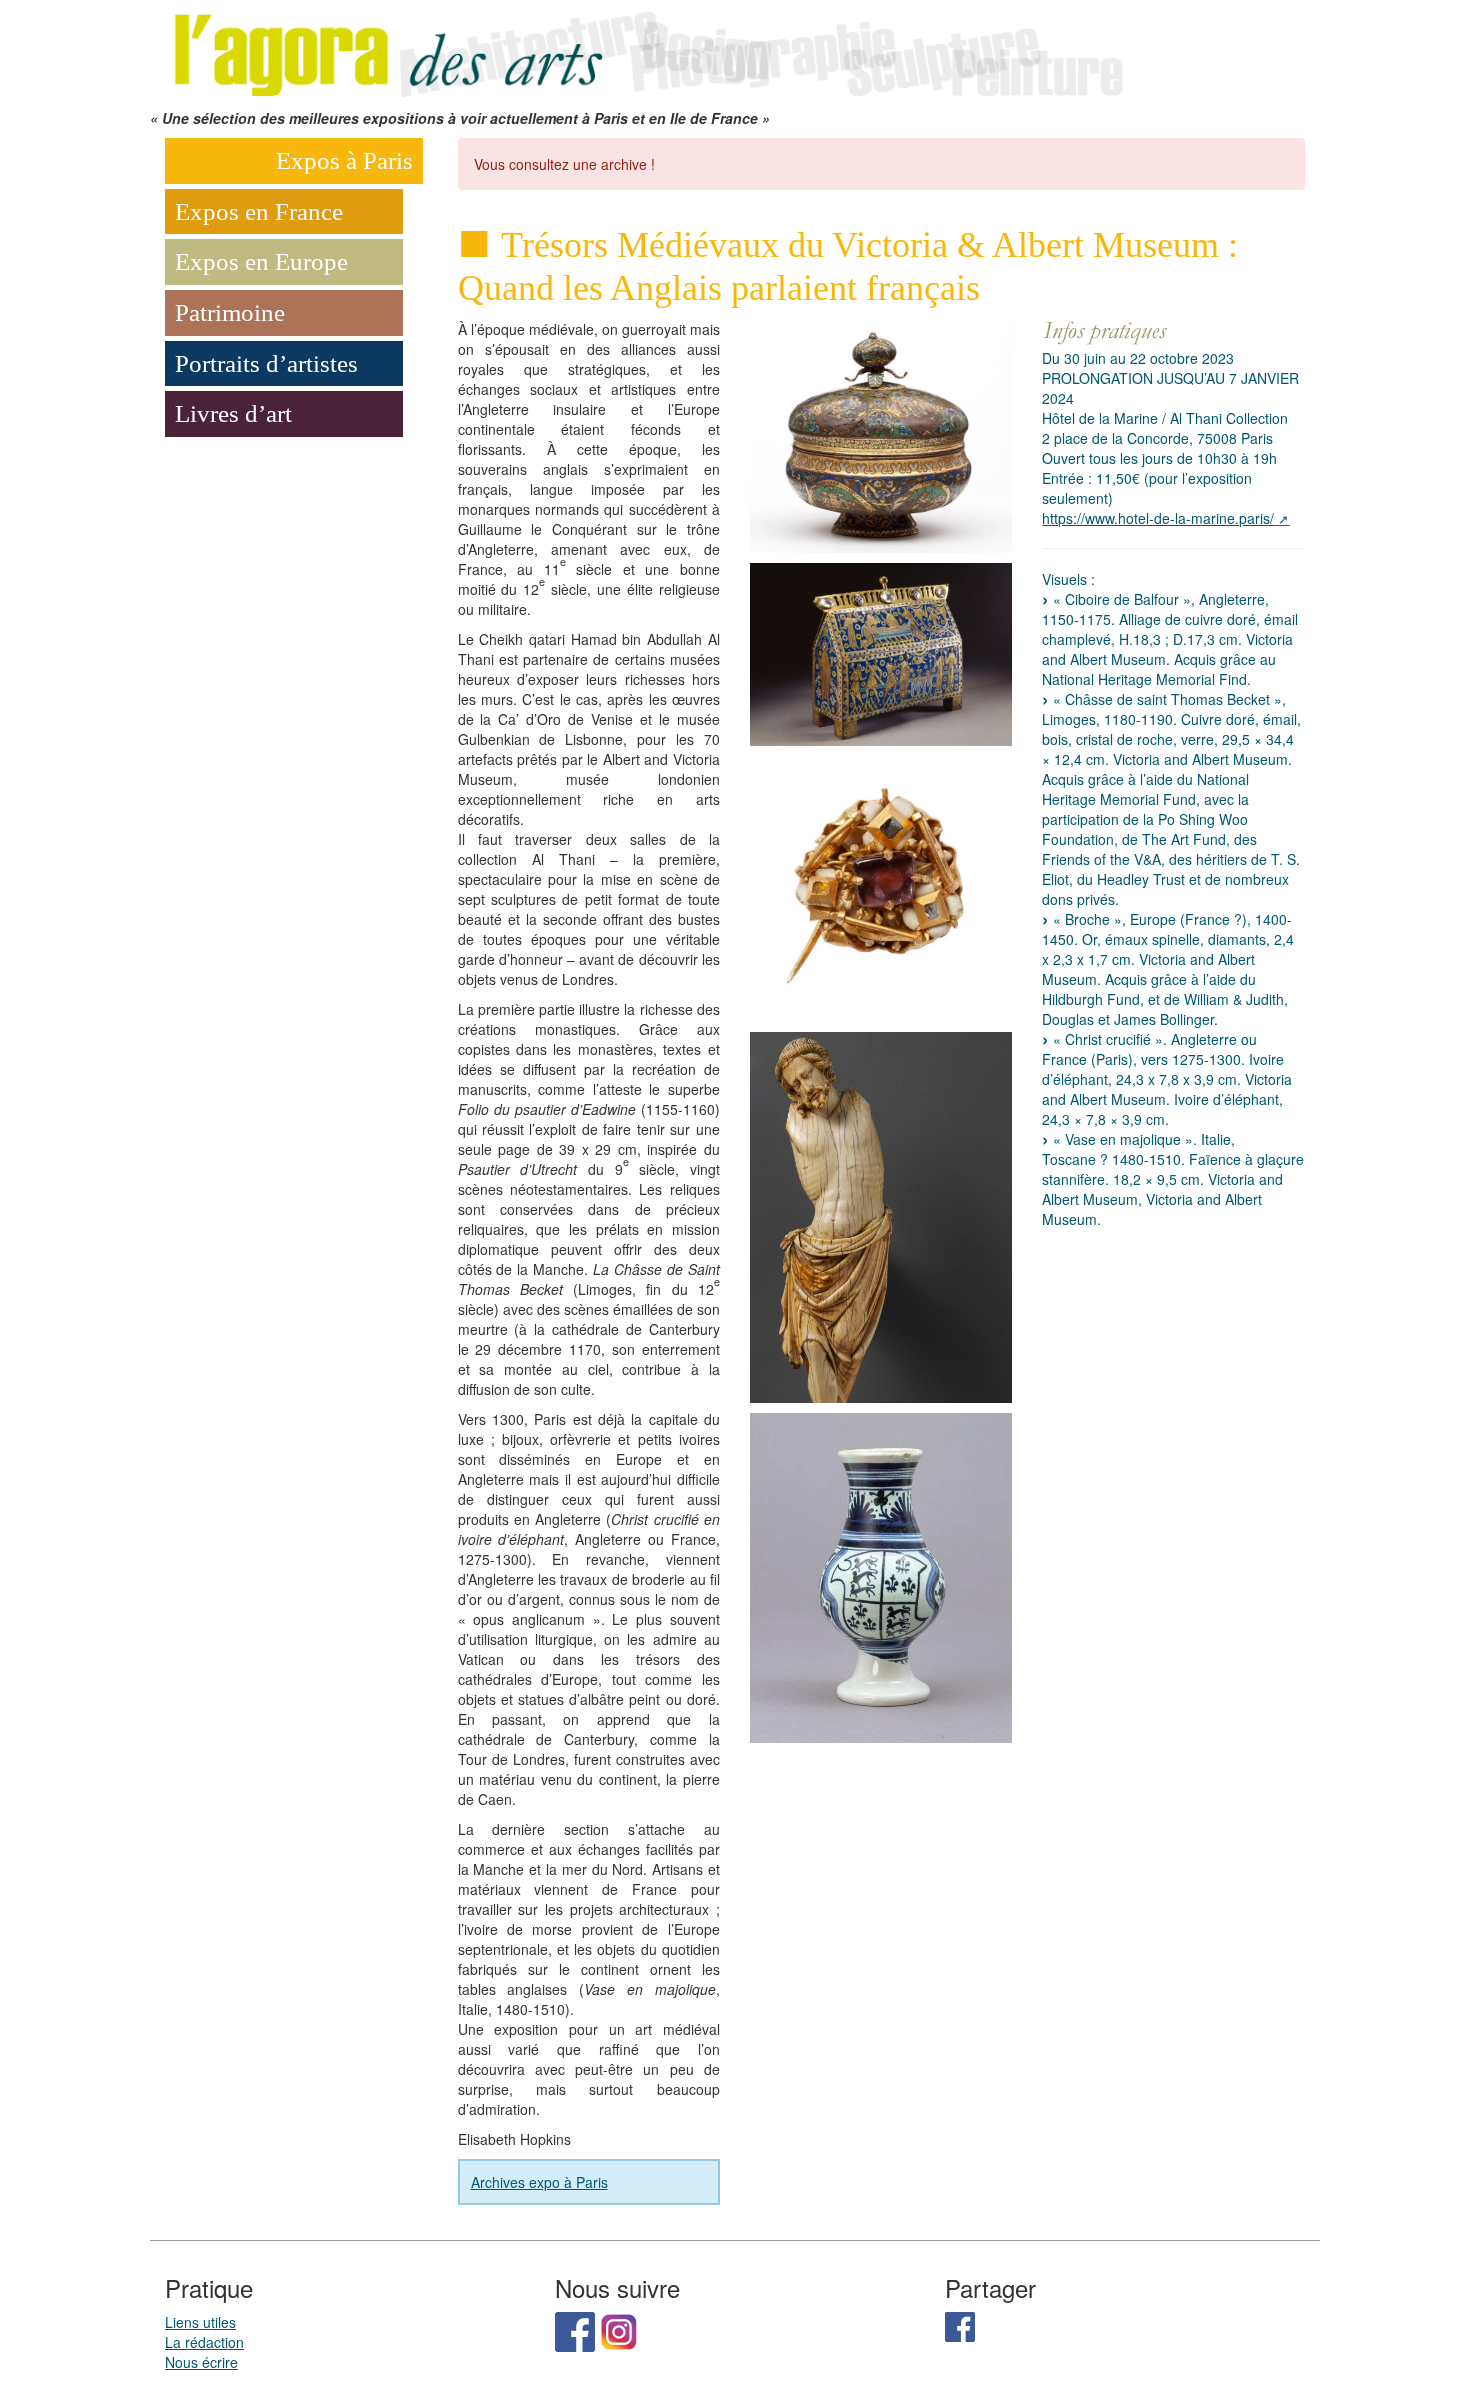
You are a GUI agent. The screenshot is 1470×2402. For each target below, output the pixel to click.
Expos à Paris (344, 160)
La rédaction (204, 2342)
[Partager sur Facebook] (960, 2324)
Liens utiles (200, 2322)
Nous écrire (201, 2362)
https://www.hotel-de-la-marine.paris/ (1158, 518)
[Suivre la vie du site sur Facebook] (575, 2329)
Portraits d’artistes (266, 363)
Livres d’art (233, 413)
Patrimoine (230, 312)
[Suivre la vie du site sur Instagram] (619, 2329)
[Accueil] (645, 52)
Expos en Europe (261, 261)
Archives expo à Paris (539, 2182)
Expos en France (259, 211)
